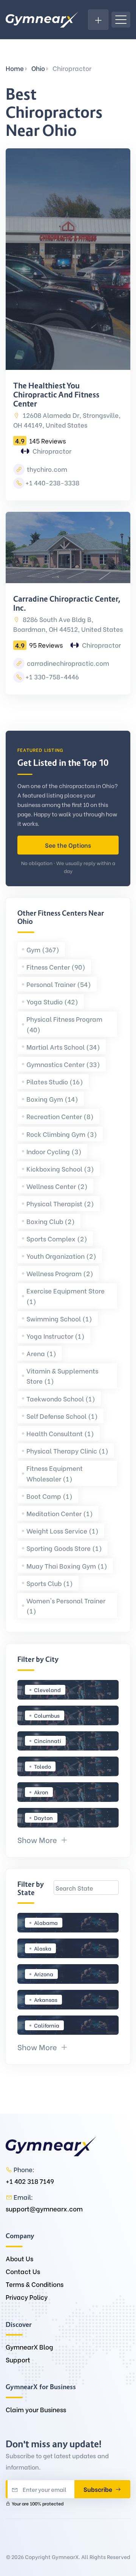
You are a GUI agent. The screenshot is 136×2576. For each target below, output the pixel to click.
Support (18, 2360)
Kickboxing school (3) (60, 1169)
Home (15, 68)
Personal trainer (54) (59, 984)
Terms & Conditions (35, 2284)
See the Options (68, 845)
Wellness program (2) (60, 1273)
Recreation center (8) (60, 1116)
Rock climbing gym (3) (62, 1134)
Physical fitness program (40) (64, 1024)
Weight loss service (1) (63, 1531)
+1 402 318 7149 (30, 2181)
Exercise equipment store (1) (66, 1296)
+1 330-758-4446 (52, 677)
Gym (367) (43, 949)
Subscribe (99, 2489)
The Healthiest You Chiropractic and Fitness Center (56, 395)
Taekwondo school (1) (61, 1399)
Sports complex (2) (57, 1239)
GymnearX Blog (29, 2347)
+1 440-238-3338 (52, 483)
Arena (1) (41, 1353)
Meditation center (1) (60, 1513)
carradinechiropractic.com (67, 663)
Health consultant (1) (60, 1433)
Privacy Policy (27, 2297)
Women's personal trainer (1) (66, 1606)
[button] (43, 1839)
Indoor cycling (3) (54, 1151)
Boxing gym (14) (52, 1099)
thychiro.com (46, 469)
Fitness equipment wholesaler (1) (55, 1473)
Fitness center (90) (56, 967)
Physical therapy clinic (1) (67, 1451)
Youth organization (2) (61, 1256)
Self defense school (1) (62, 1416)
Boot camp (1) (49, 1496)
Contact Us (23, 2271)
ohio (38, 68)
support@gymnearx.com (44, 2209)
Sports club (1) (50, 1583)
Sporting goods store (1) (64, 1548)
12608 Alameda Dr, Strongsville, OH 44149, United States (67, 420)
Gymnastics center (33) (63, 1064)
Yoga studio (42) (52, 1002)
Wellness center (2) (57, 1186)
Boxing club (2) (51, 1221)
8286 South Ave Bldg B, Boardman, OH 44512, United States (68, 624)
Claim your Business (36, 2409)
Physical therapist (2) (60, 1203)
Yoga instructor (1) (56, 1336)
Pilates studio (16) (55, 1082)
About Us (19, 2258)
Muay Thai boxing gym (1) (67, 1566)
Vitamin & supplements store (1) (62, 1376)
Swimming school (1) (59, 1319)
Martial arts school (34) (63, 1047)
